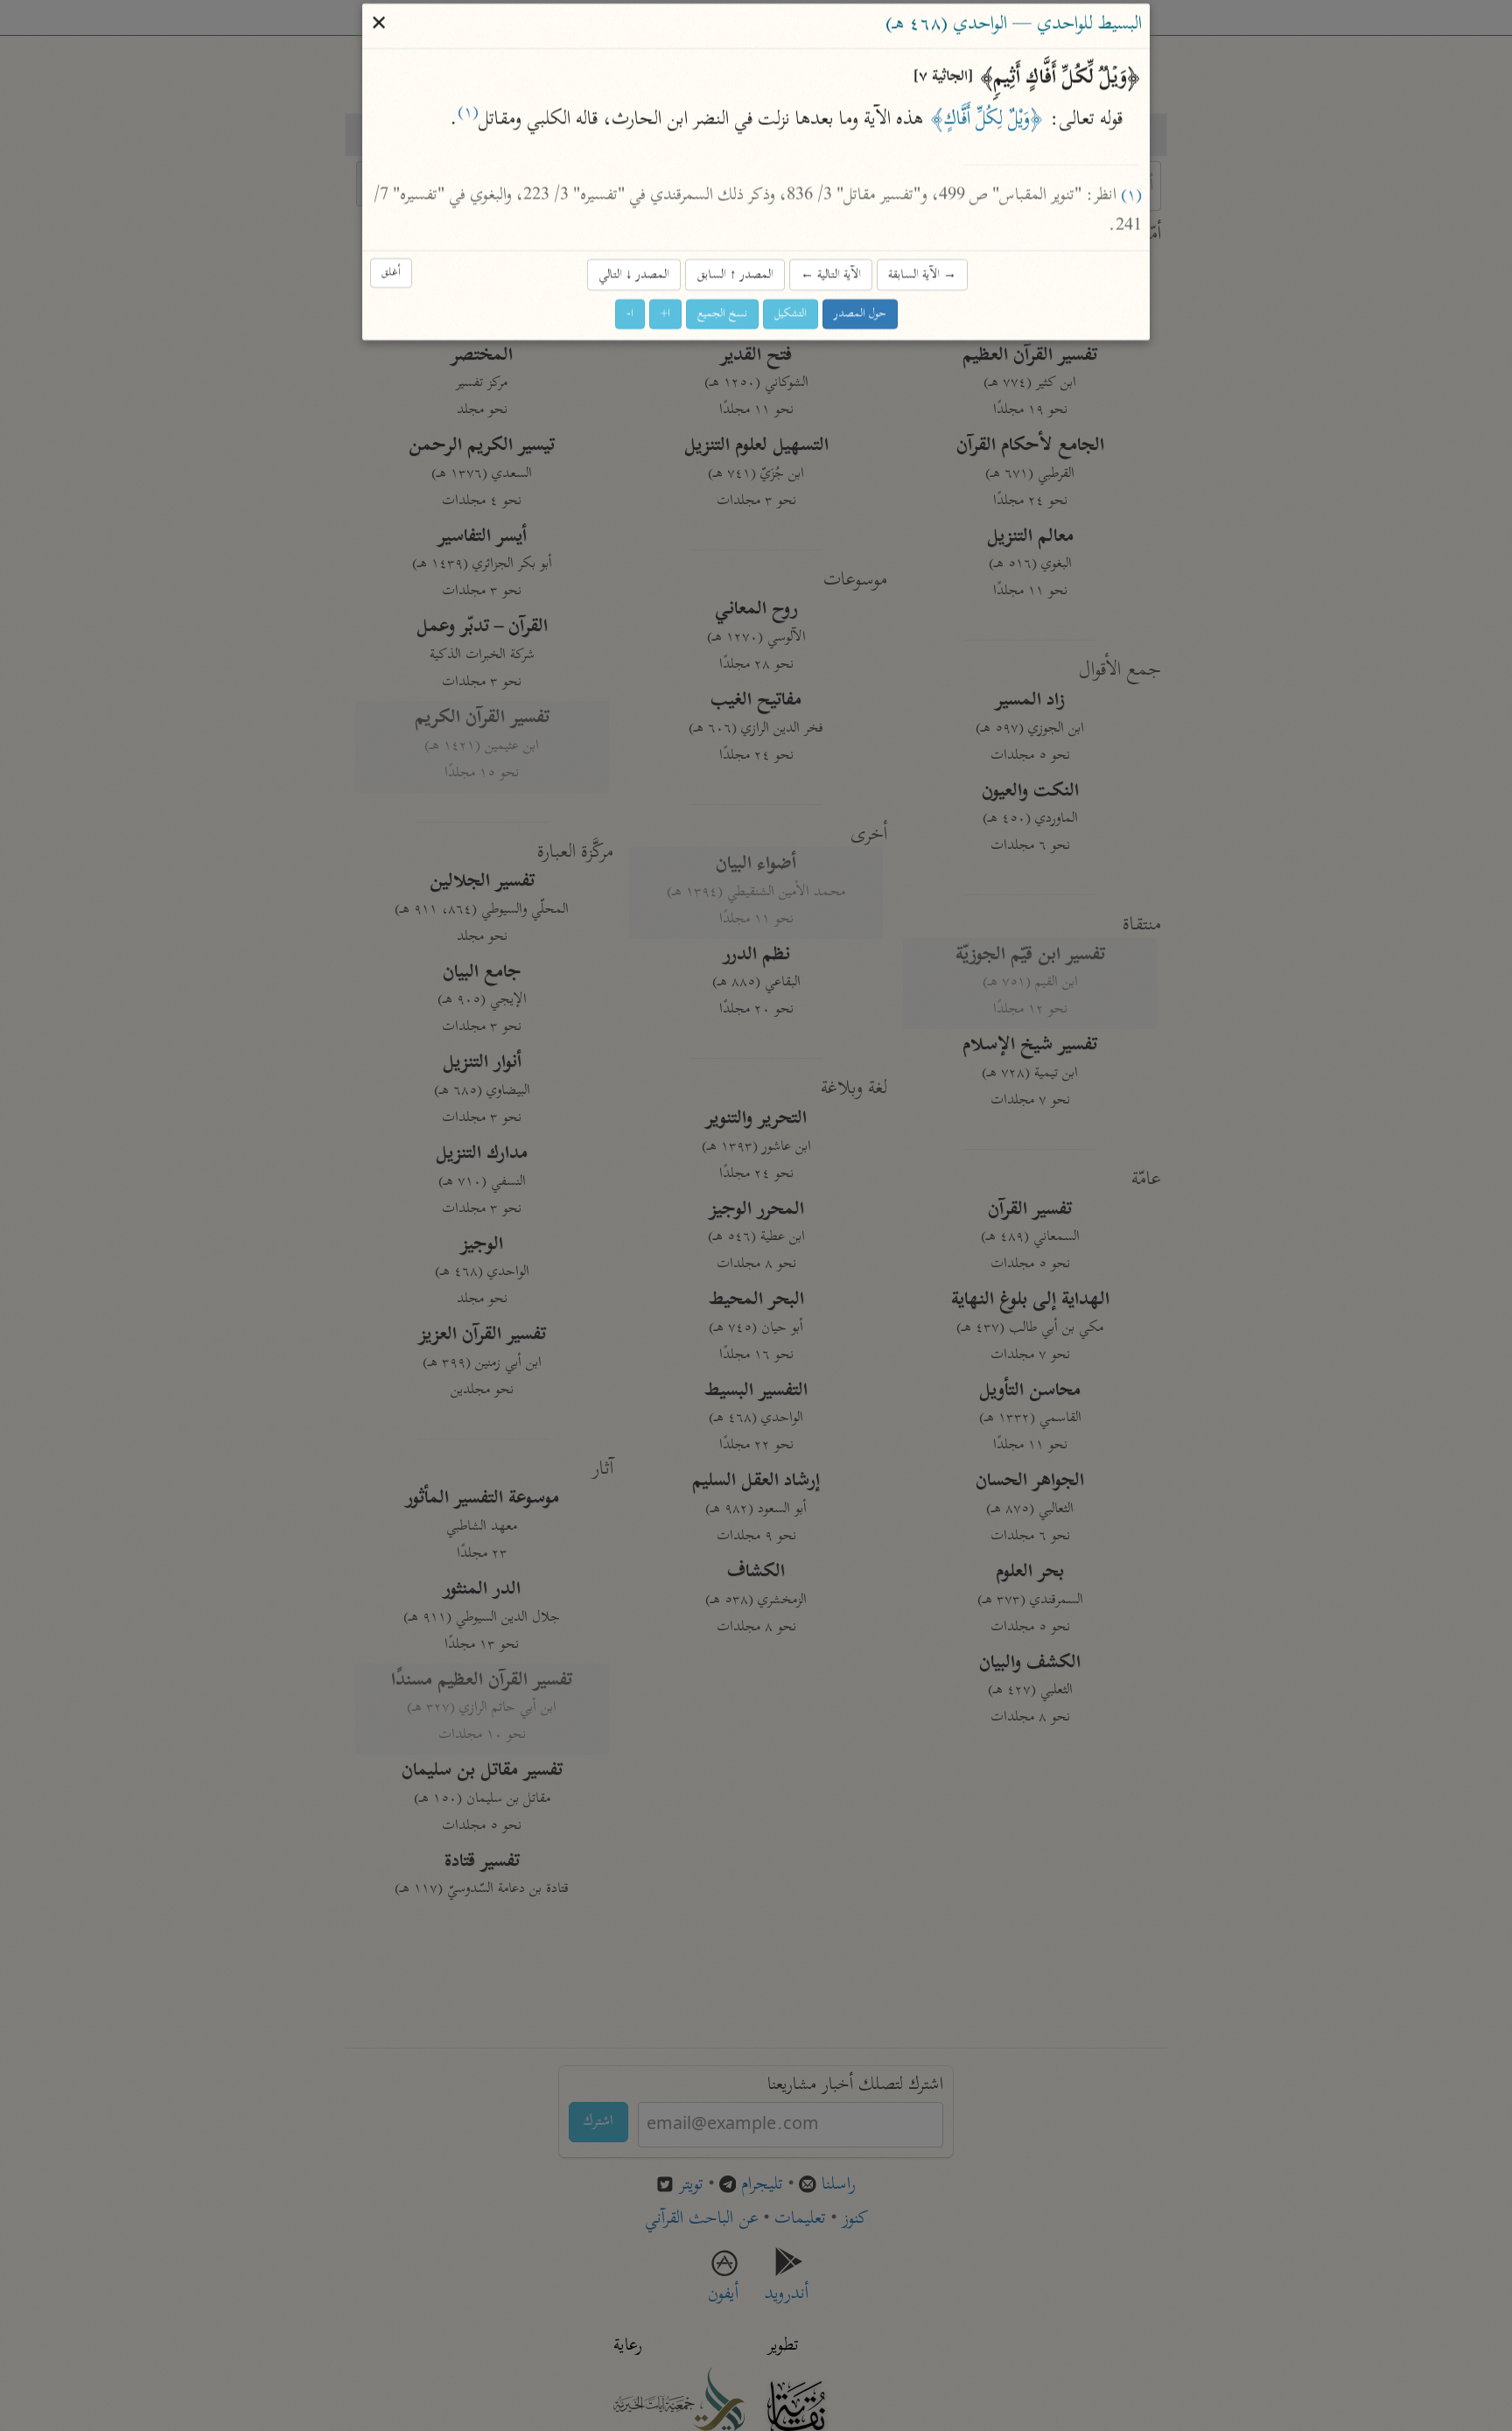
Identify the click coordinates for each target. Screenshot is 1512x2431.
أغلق (391, 273)
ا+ (665, 315)
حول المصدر (860, 315)
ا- (630, 315)
